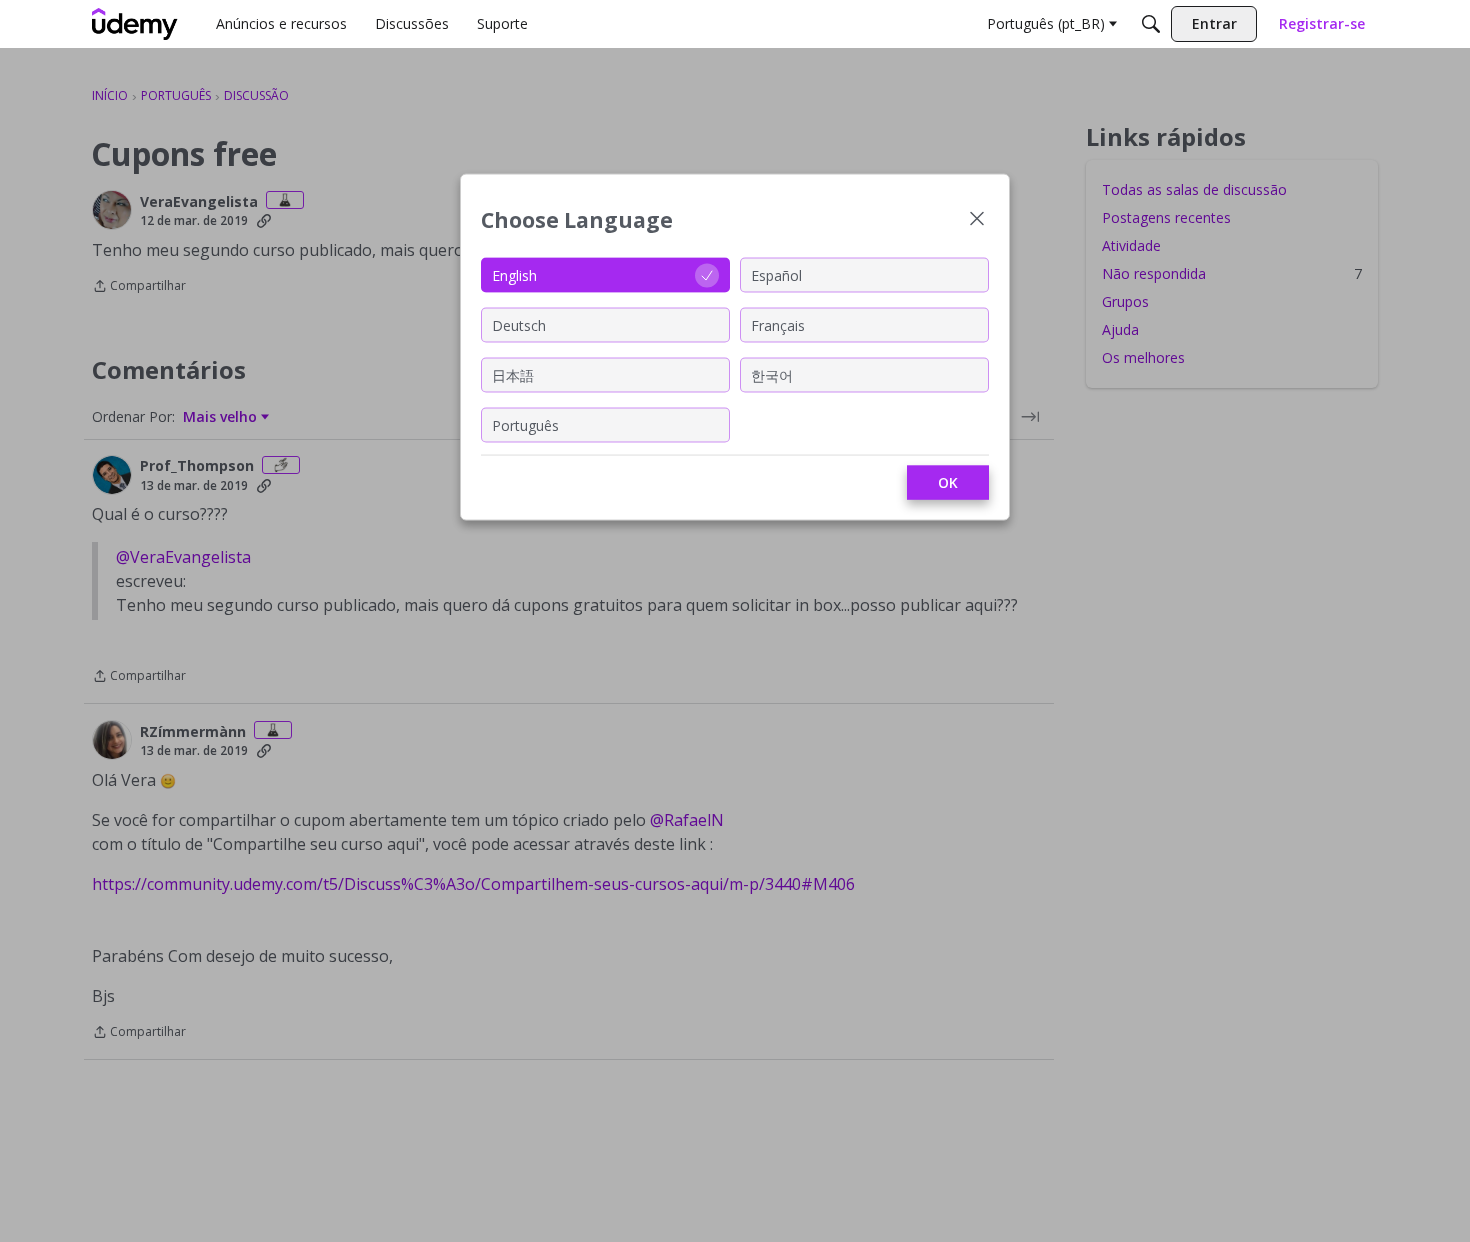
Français (778, 324)
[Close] (977, 220)
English (514, 274)
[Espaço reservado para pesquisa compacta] (1151, 24)
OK (948, 482)
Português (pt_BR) (1046, 23)
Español (776, 274)
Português (525, 424)
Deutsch (519, 324)
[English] (135, 24)
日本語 (513, 374)
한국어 (772, 374)
